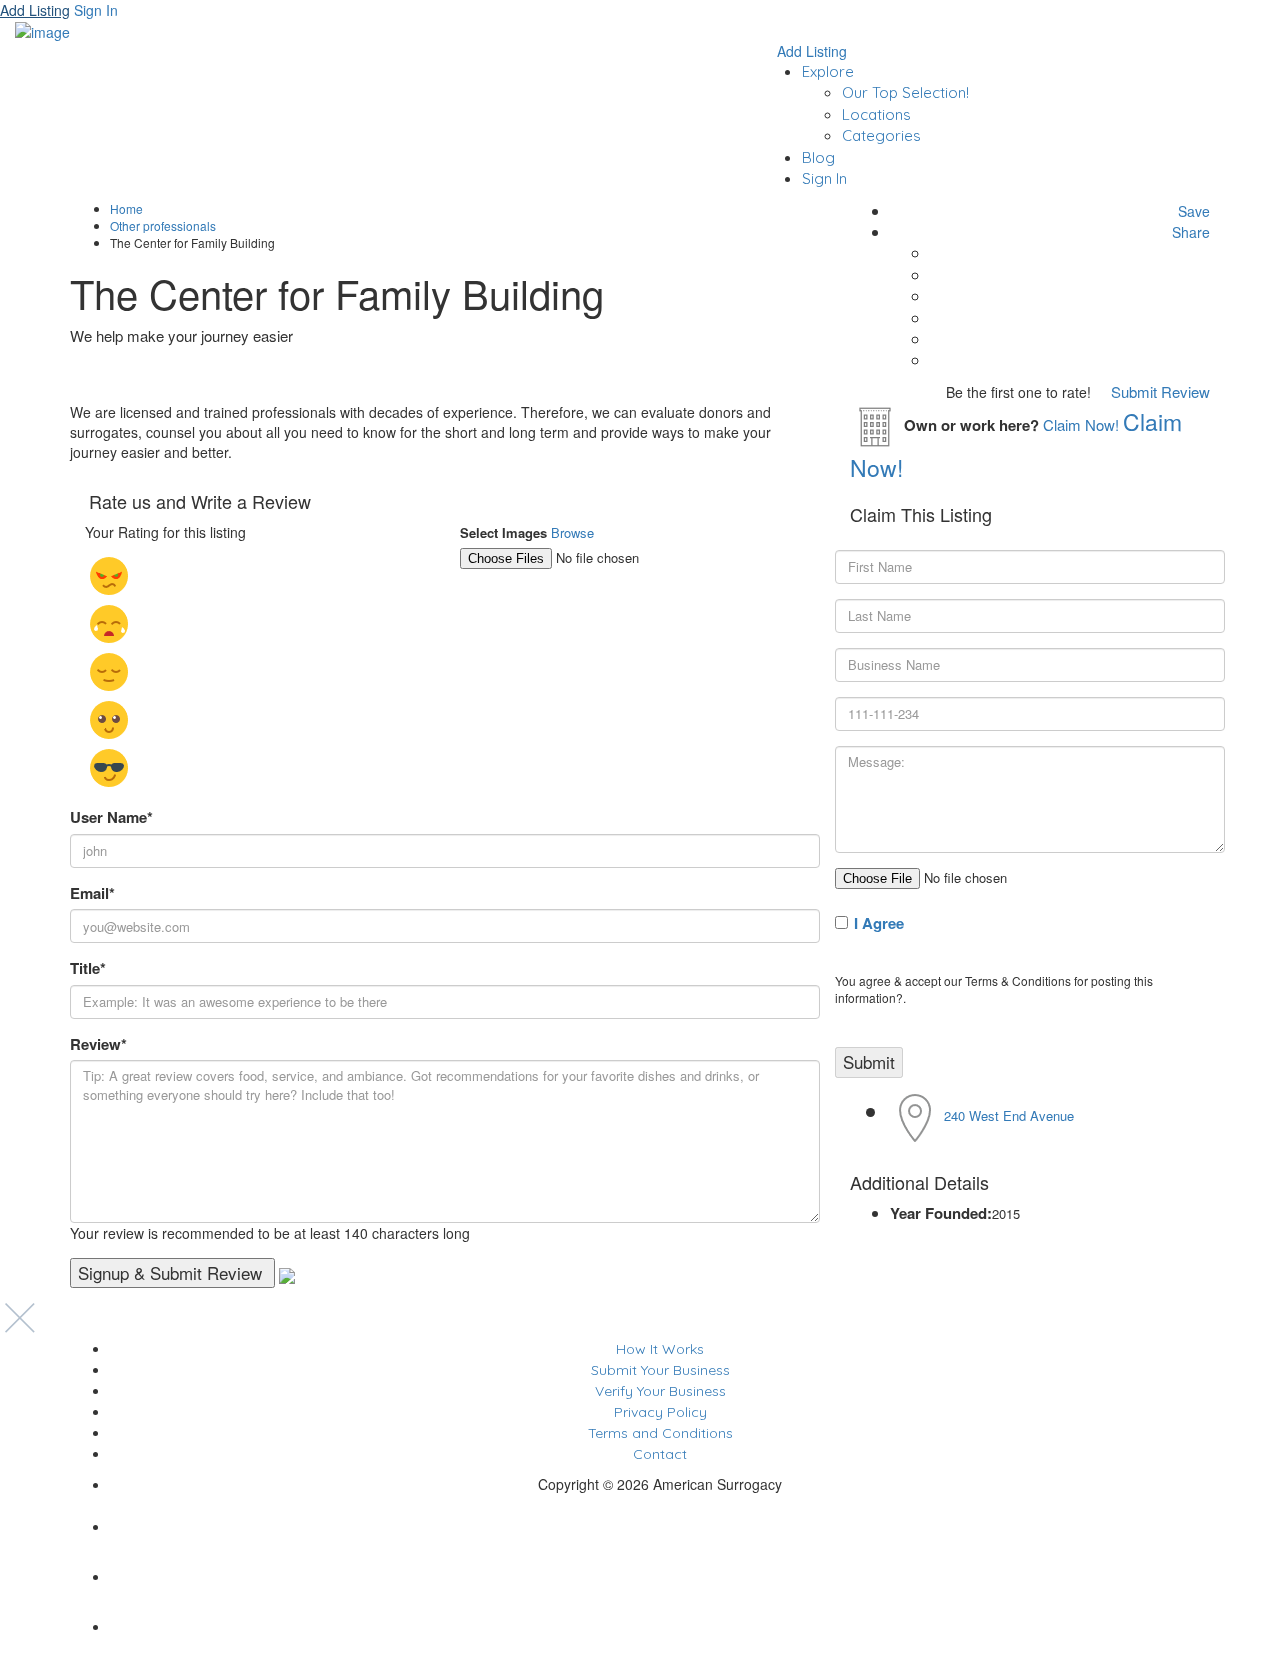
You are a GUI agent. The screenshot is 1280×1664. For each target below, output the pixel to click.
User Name (111, 817)
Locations (876, 114)
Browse (572, 532)
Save (1192, 211)
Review (98, 1044)
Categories (881, 135)
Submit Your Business (660, 1370)
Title (88, 968)
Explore (828, 71)
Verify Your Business (660, 1391)
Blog (818, 157)
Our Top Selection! (905, 92)
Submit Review (1158, 391)
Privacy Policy (660, 1412)
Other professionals (163, 225)
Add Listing (35, 10)
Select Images (503, 533)
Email (92, 893)
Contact (660, 1454)
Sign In (824, 178)
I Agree (879, 923)
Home (126, 208)
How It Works (660, 1349)
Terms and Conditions (660, 1433)
